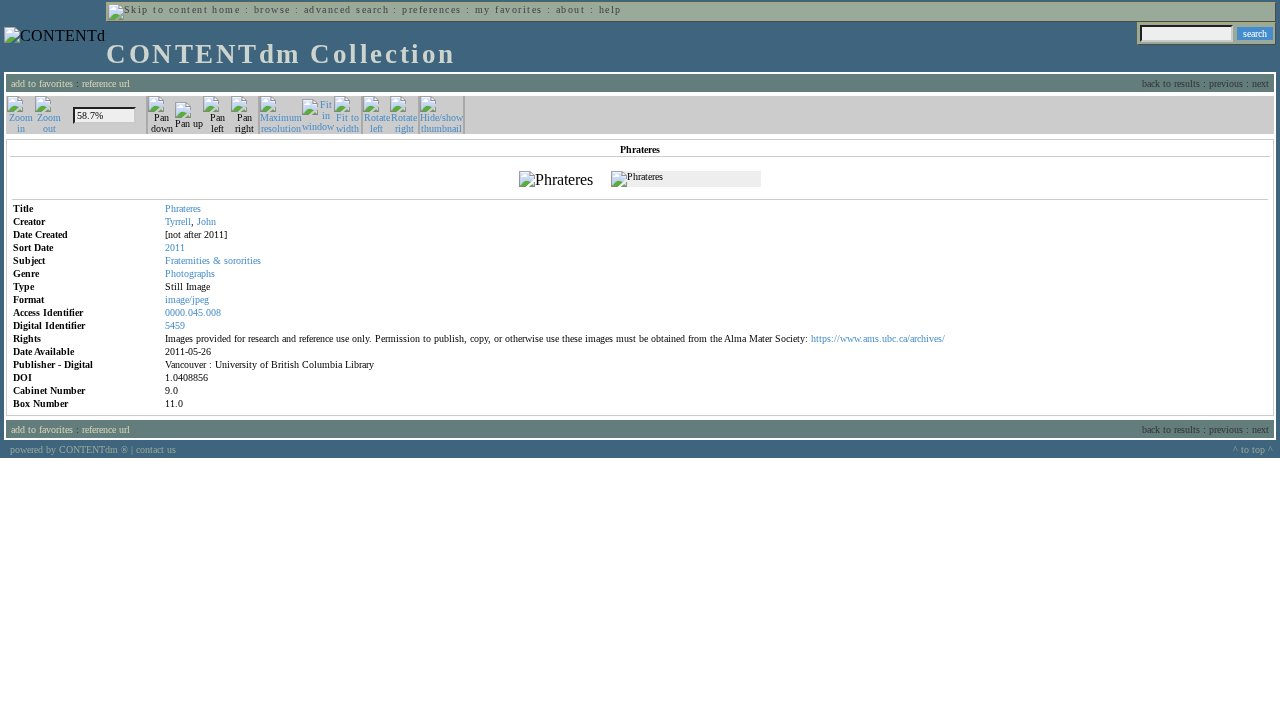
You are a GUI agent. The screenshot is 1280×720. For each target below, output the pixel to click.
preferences (431, 9)
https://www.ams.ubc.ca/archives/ (878, 338)
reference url (106, 83)
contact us (156, 449)
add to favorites (42, 83)
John (206, 221)
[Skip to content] (158, 9)
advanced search (346, 9)
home (226, 9)
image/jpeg (187, 299)
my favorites (509, 9)
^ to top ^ (1253, 449)
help (610, 9)
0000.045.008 (193, 312)
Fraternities (187, 260)
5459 (175, 325)
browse (272, 9)
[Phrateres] (556, 180)
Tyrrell (178, 221)
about (570, 9)
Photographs (190, 273)
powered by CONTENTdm (69, 449)
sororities (242, 260)
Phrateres (183, 208)
